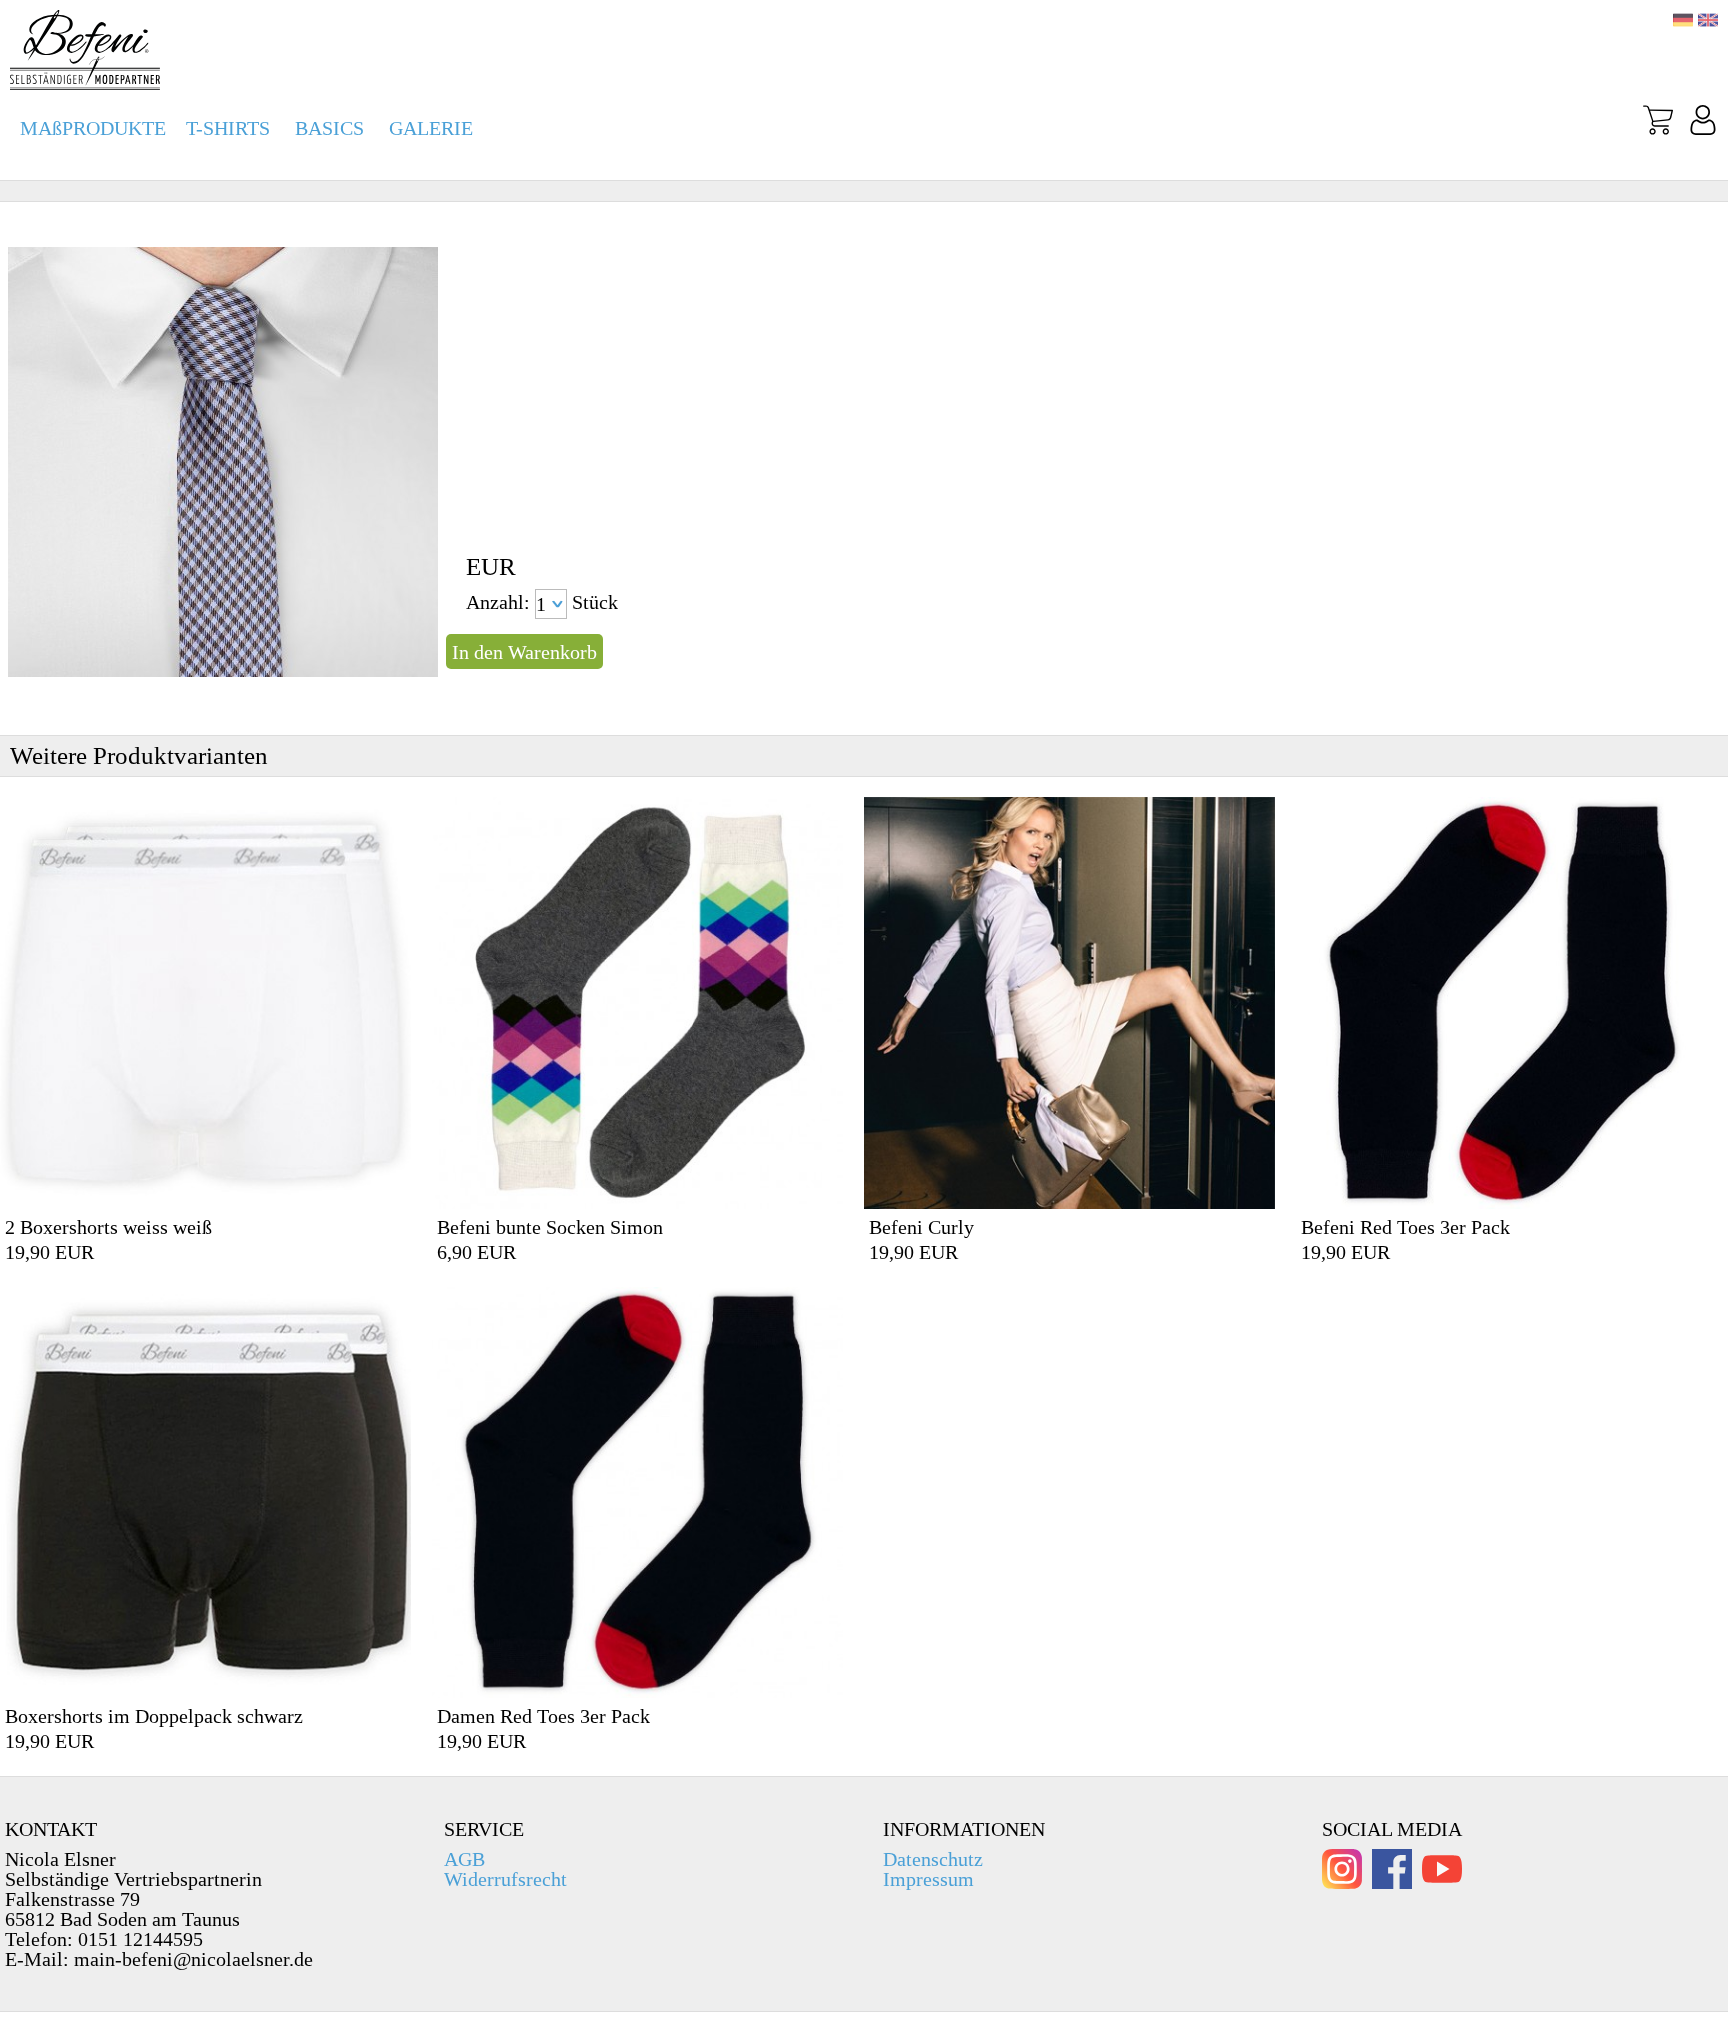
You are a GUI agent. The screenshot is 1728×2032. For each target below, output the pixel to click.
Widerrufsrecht (505, 1879)
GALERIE (431, 128)
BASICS (329, 128)
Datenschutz (933, 1859)
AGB (464, 1859)
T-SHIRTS (228, 128)
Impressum (928, 1879)
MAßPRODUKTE (93, 128)
